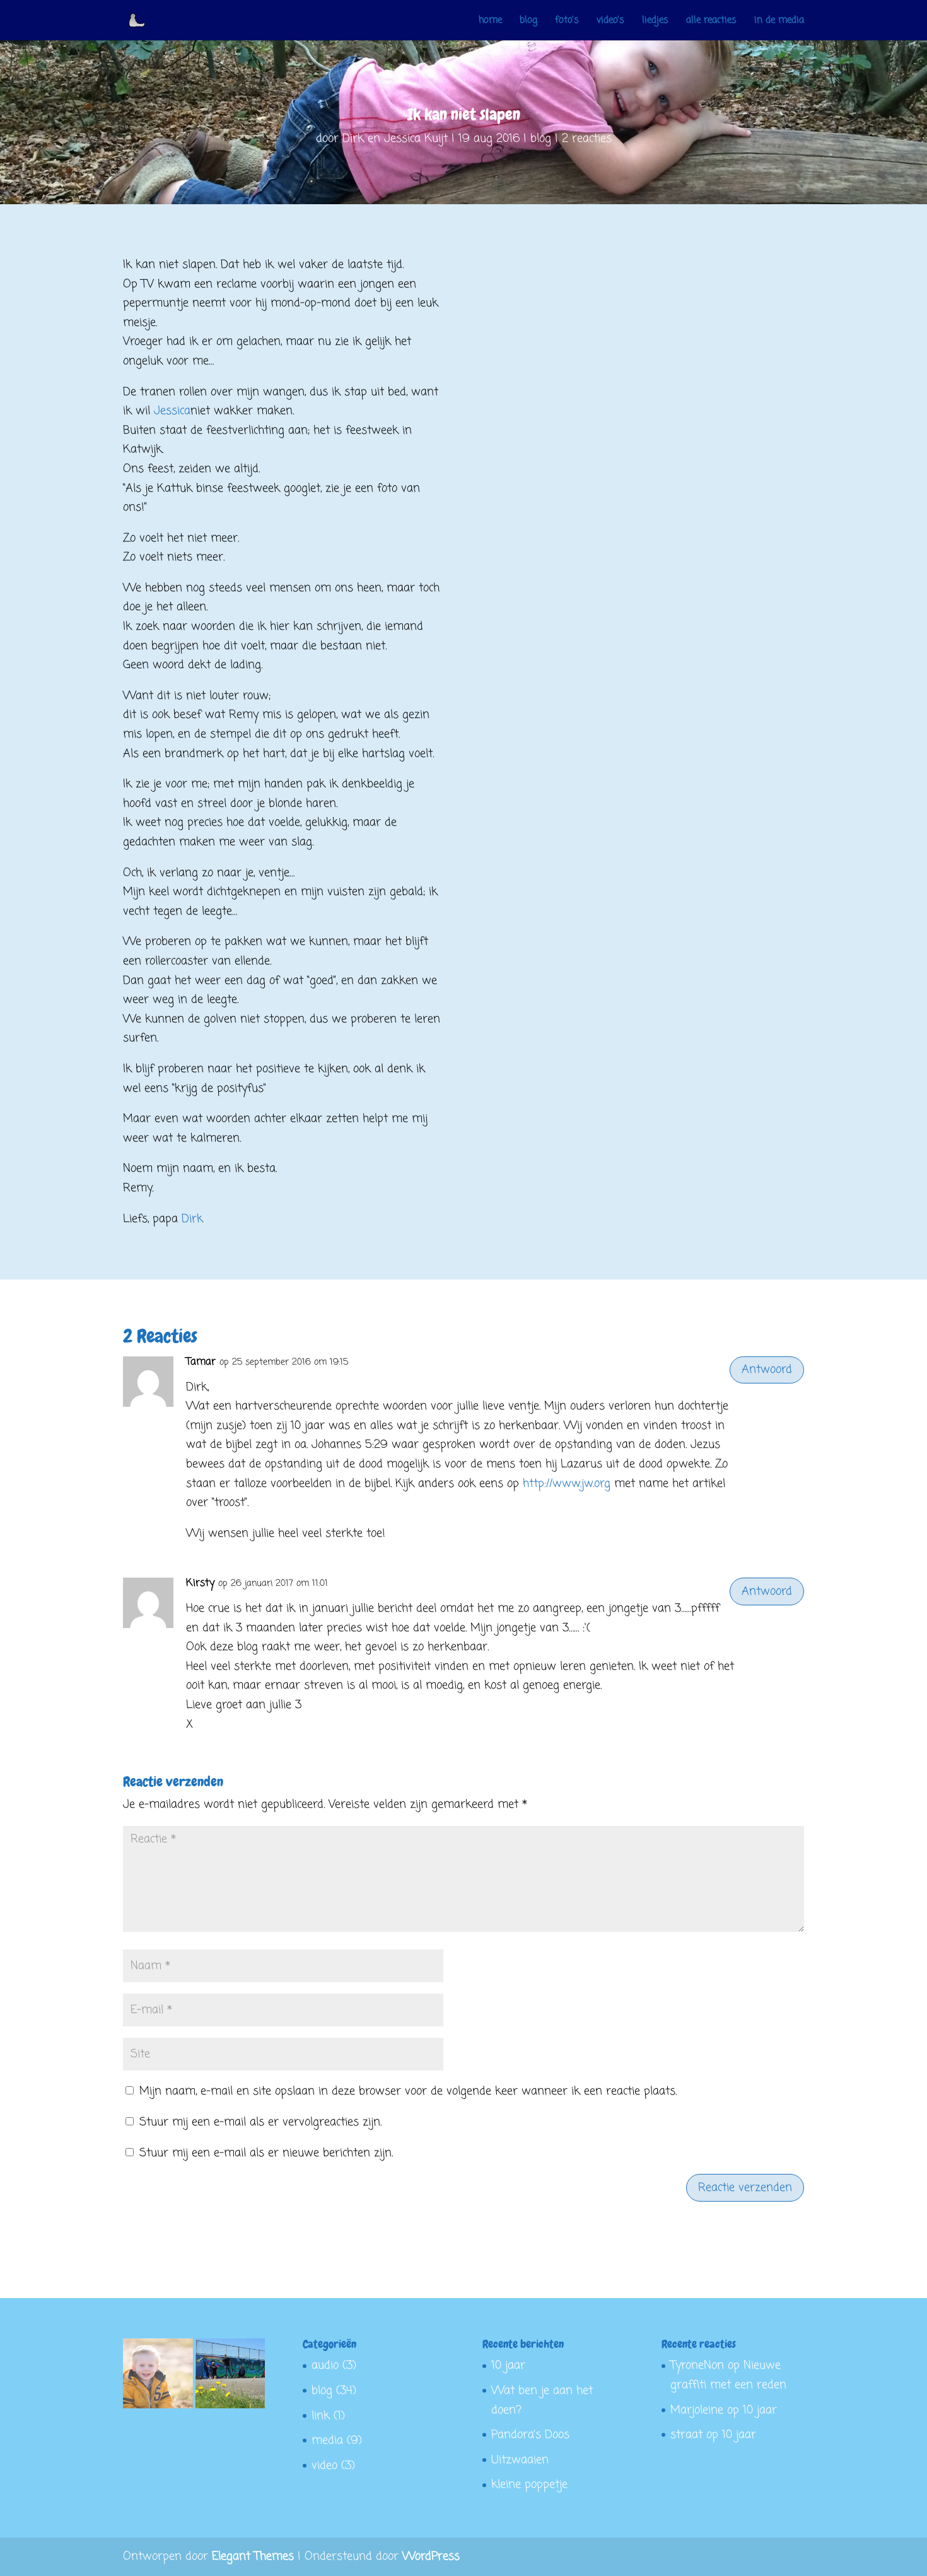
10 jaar (508, 2365)
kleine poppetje (529, 2485)
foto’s (567, 21)
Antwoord (767, 1370)
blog (528, 21)
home (490, 21)
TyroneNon (697, 2365)
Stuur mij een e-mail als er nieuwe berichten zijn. (266, 2153)
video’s (610, 21)
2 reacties (587, 139)
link (321, 2416)
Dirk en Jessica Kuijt (395, 139)
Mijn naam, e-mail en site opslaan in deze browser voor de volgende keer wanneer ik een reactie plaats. (408, 2091)
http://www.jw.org (567, 1484)
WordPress (431, 2556)
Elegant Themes (253, 2556)
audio (325, 2365)
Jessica (172, 411)
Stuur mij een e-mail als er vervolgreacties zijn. (260, 2122)
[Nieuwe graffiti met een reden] (230, 2377)
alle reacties (711, 21)
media (327, 2440)
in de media (779, 21)
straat (686, 2435)
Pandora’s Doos (530, 2435)
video (324, 2466)
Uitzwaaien (520, 2460)
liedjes (655, 21)
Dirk (192, 1219)
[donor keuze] (158, 2377)
